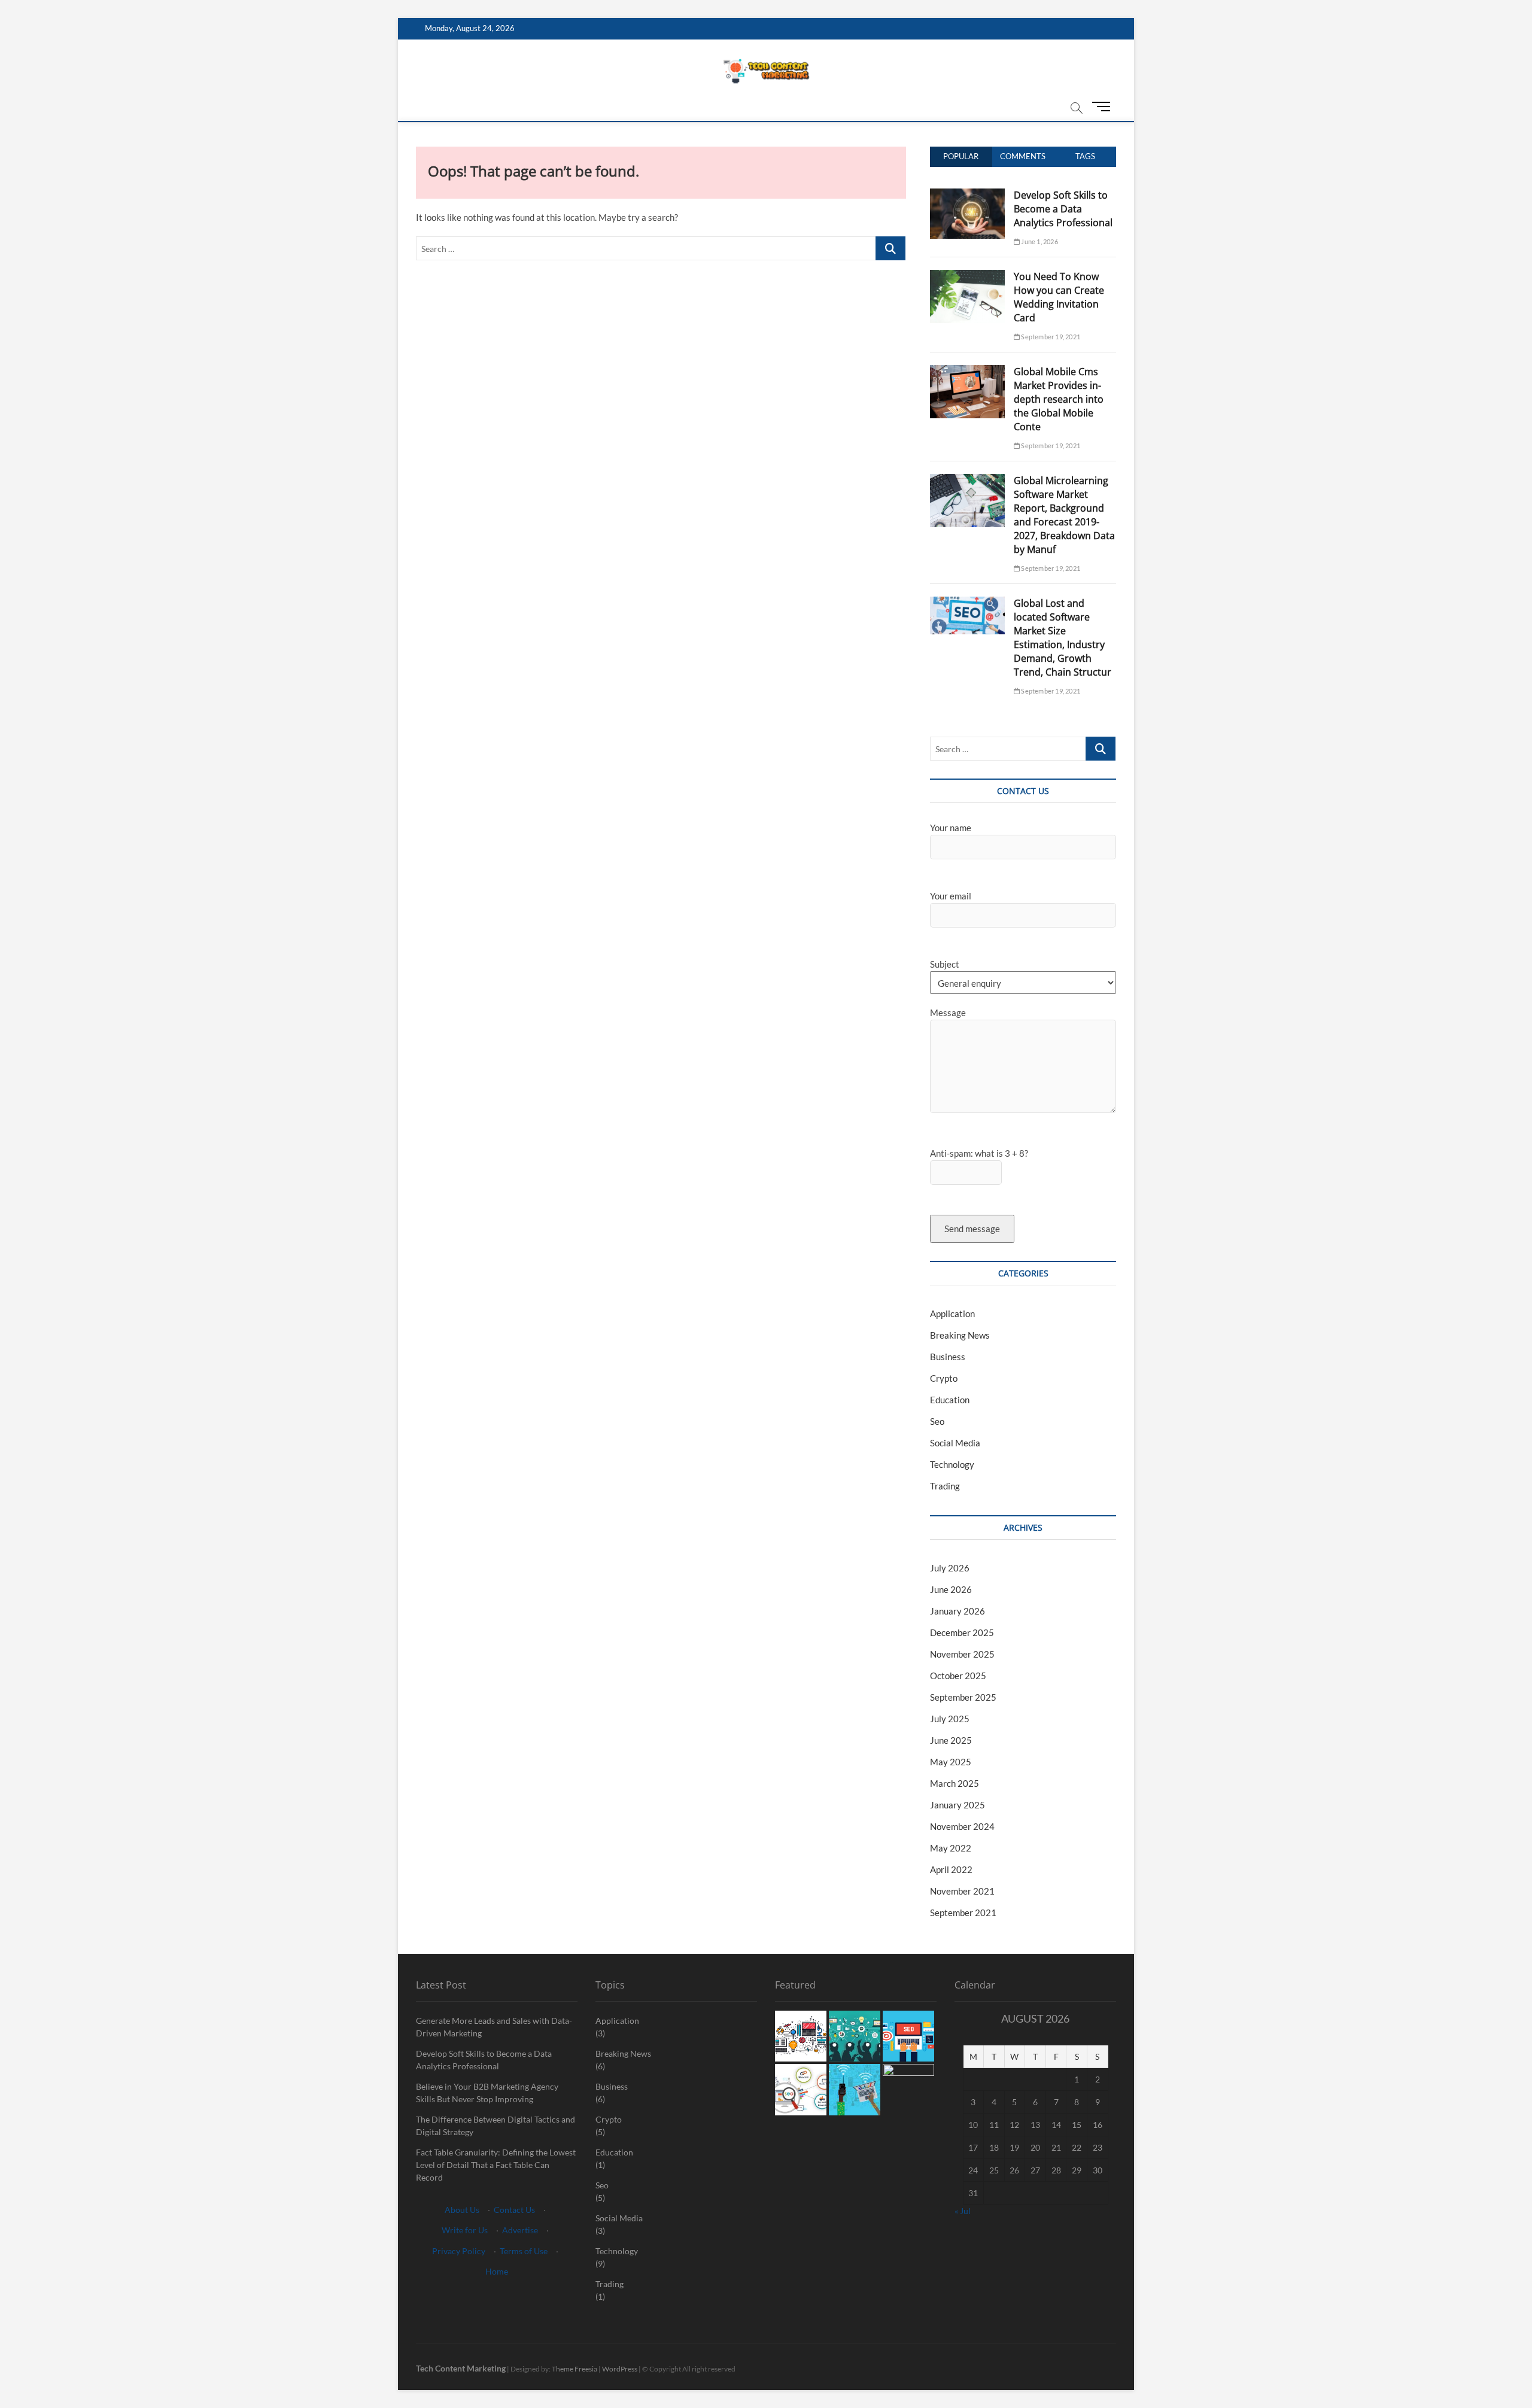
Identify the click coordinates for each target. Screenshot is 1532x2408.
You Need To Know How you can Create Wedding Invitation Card (1059, 297)
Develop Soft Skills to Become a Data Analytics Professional (1063, 209)
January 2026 (957, 1611)
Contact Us (514, 2210)
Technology (952, 1464)
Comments (1023, 156)
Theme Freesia (574, 2369)
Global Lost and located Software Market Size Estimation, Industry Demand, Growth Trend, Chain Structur (1063, 638)
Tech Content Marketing (461, 2368)
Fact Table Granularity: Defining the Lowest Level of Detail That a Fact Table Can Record (496, 2165)
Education (950, 1400)
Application (952, 1314)
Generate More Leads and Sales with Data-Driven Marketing (494, 2027)
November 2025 (962, 1654)
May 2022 (951, 1848)
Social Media (955, 1443)
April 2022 (951, 1869)
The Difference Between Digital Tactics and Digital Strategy (496, 2126)
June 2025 (951, 1740)
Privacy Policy (459, 2251)
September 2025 (963, 1697)
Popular (961, 156)
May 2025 (951, 1762)
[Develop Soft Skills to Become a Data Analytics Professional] (967, 195)
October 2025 (958, 1676)
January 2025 (957, 1805)
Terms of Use (524, 2251)
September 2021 (963, 1913)
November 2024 (962, 1826)
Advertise (520, 2230)
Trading (945, 1486)
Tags (1085, 156)
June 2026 (951, 1589)
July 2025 (950, 1719)
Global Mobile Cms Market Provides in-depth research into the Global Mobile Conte (1059, 399)
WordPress (620, 2369)
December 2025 (962, 1632)
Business (948, 1357)
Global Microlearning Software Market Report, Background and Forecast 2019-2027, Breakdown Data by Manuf (1064, 515)
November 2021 (962, 1891)
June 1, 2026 (1039, 241)
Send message (972, 1229)
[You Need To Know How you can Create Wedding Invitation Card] (967, 276)
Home (497, 2271)
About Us (462, 2210)
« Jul (963, 2211)
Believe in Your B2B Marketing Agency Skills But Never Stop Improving (487, 2093)
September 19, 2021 (1050, 337)
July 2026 (950, 1568)
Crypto (944, 1378)
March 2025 (955, 1783)
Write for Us (465, 2230)
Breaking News (960, 1335)
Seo (937, 1421)
